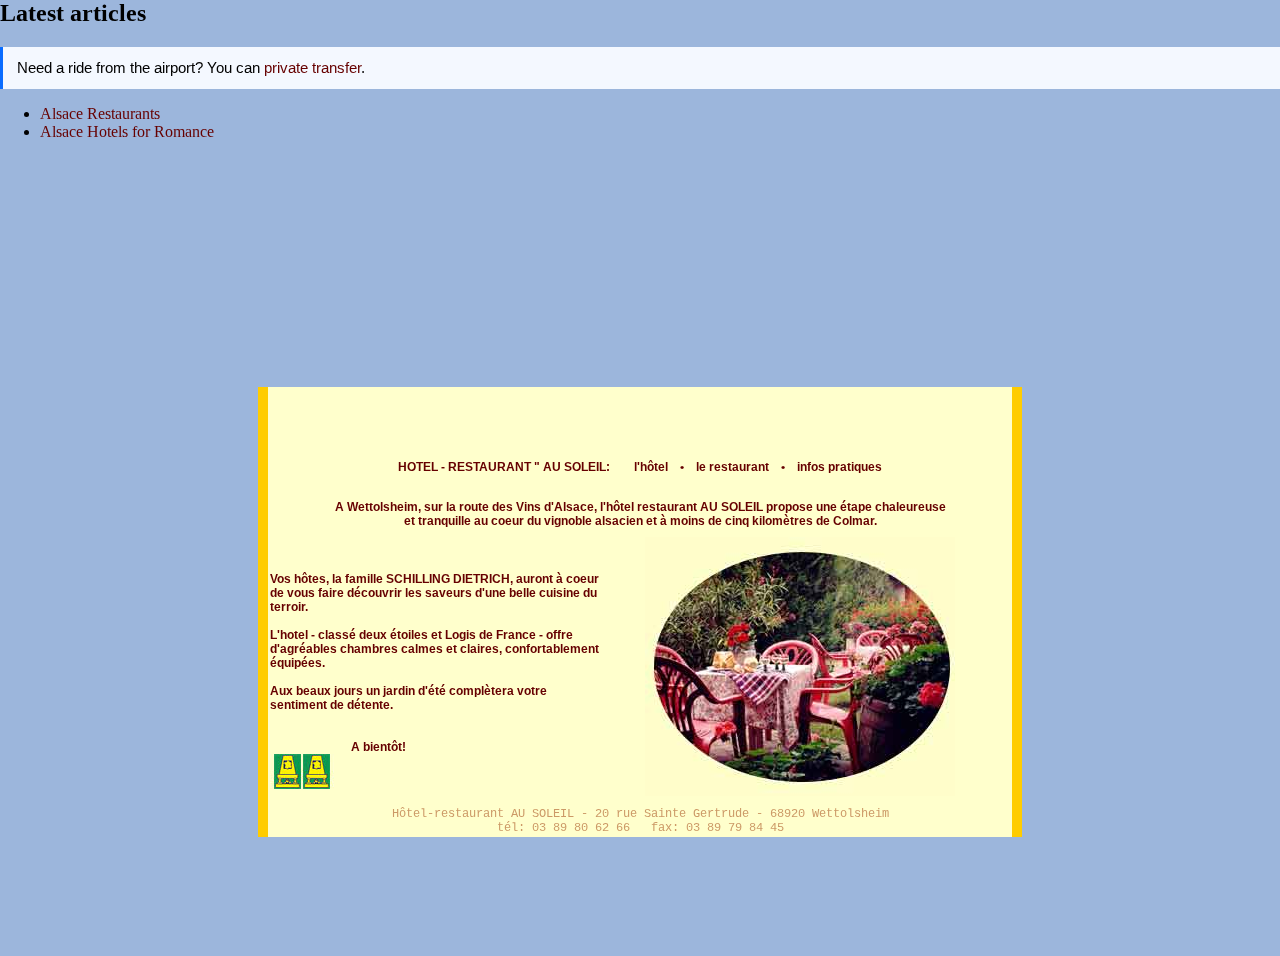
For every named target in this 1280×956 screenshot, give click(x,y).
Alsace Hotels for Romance (127, 131)
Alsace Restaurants (100, 113)
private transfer (312, 67)
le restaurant (732, 467)
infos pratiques (839, 467)
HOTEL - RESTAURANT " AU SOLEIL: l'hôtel (533, 467)
